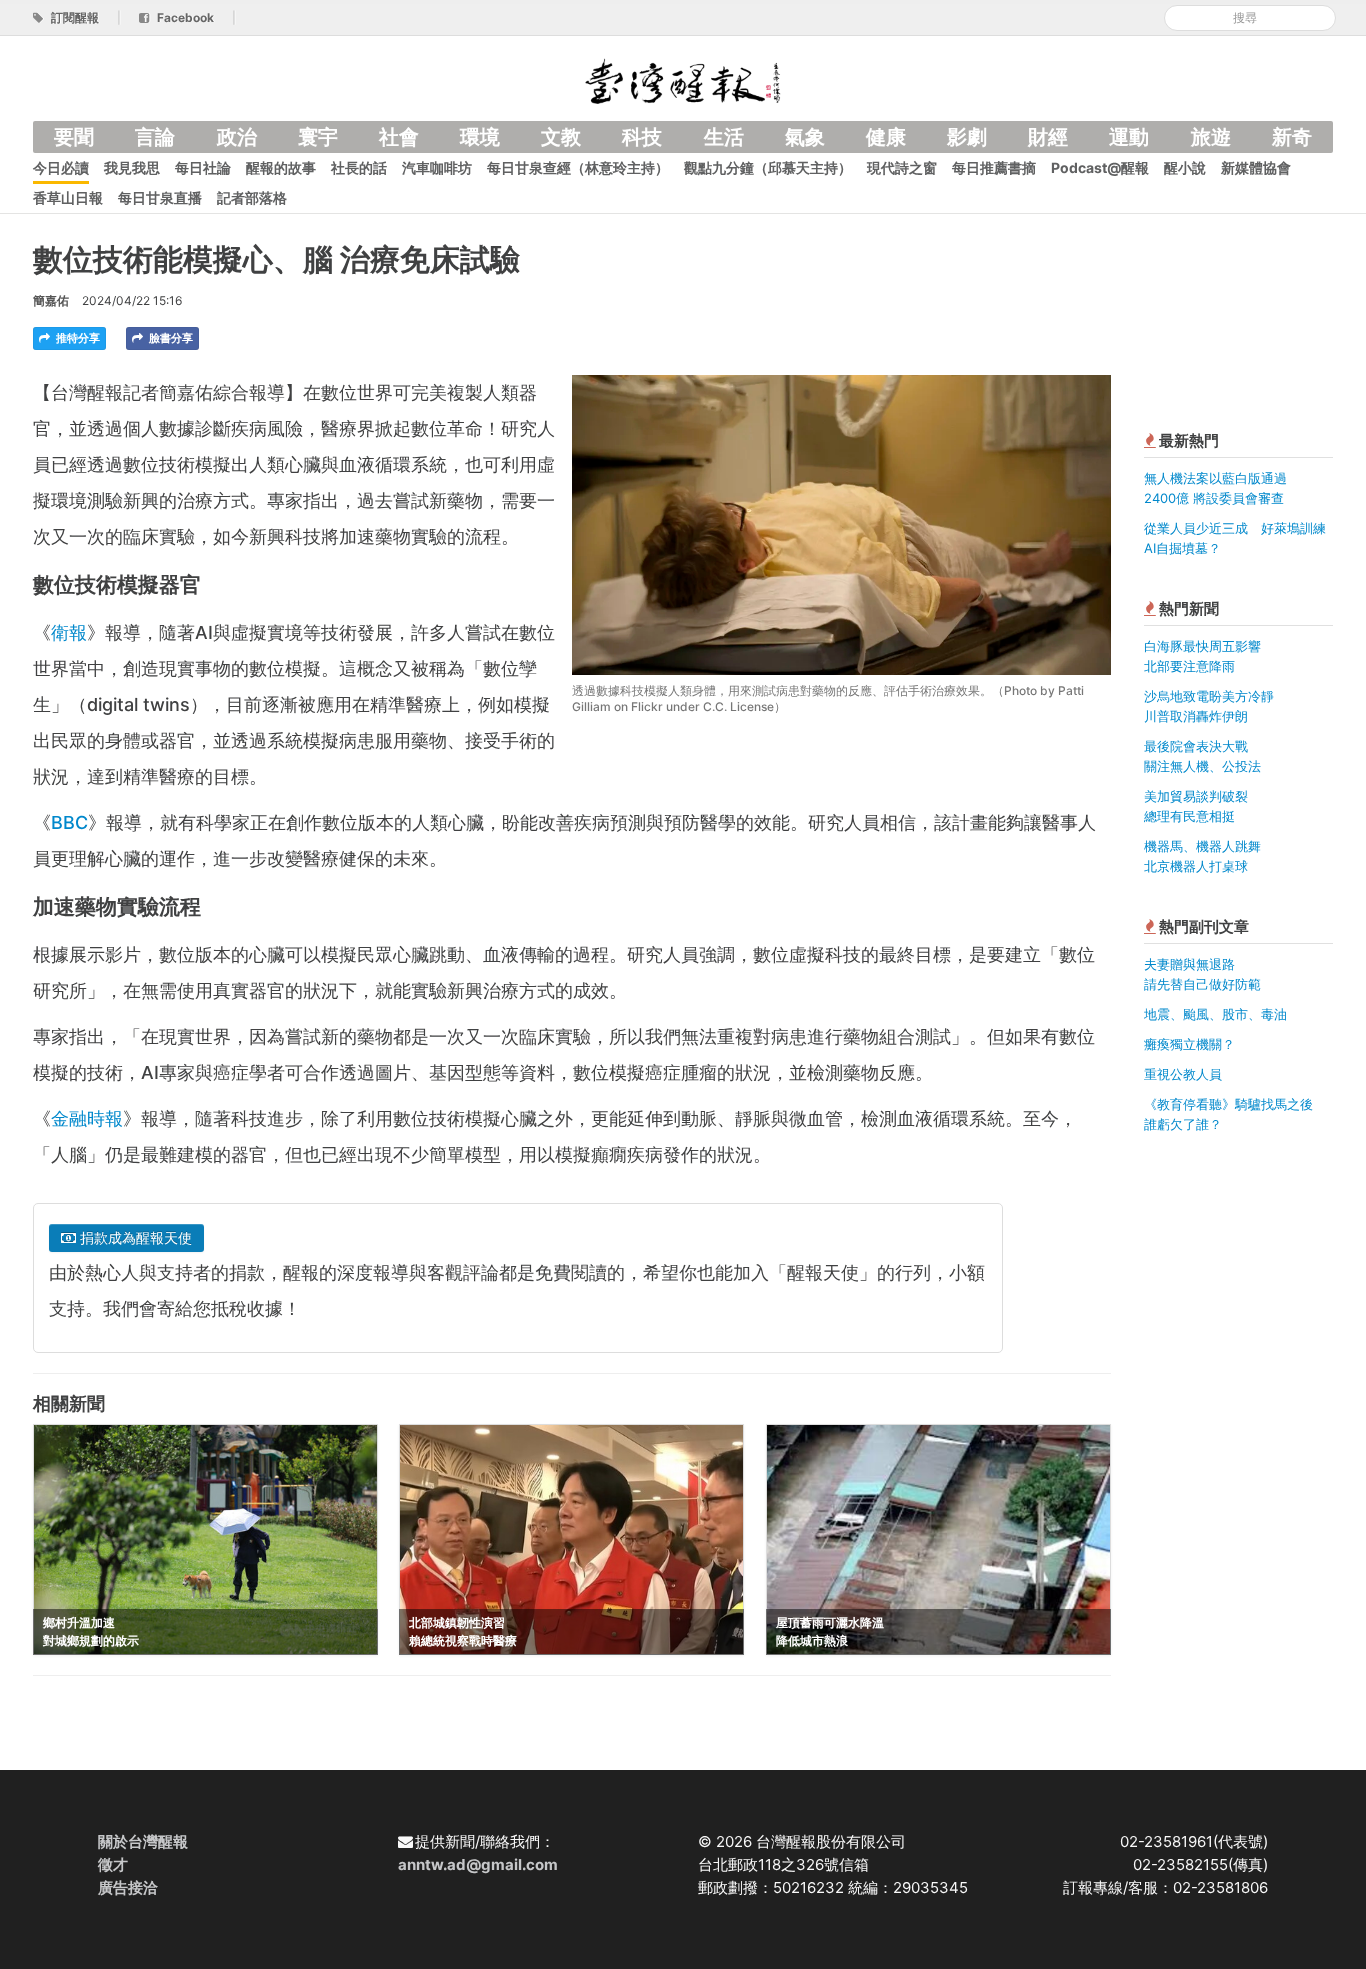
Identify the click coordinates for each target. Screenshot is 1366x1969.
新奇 (1292, 137)
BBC (69, 822)
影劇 (967, 137)
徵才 (113, 1864)
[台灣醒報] (683, 79)
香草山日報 (68, 197)
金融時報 (87, 1118)
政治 (237, 137)
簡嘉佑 (51, 300)
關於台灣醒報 (143, 1841)
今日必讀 (61, 167)
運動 (1129, 137)
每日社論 (203, 167)
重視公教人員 (1183, 1074)
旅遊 (1211, 137)
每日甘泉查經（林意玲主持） (578, 167)
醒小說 (1185, 167)
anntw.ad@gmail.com (478, 1864)
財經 (1048, 137)
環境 (480, 137)
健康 (886, 137)
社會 (399, 137)
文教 (561, 137)
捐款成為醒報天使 (134, 1237)
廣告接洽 (128, 1887)
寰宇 (318, 137)
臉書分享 (169, 338)
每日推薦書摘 (994, 167)
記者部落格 (252, 197)
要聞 (74, 137)
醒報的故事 (281, 167)
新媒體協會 (1256, 167)
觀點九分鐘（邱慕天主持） (768, 167)
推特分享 (76, 338)
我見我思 (132, 167)
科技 (642, 137)
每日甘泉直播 (160, 197)
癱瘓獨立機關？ (1189, 1044)
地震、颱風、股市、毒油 (1215, 1014)
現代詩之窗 (902, 167)
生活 (724, 137)
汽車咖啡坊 (437, 167)
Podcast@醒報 (1100, 167)
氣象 (805, 137)
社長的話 (359, 167)
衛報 (69, 632)
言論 (155, 137)
